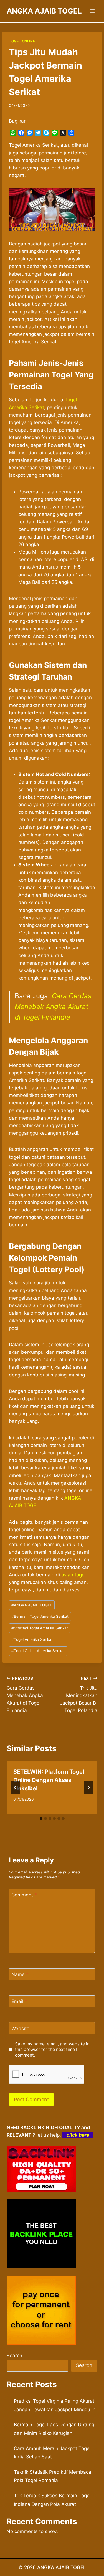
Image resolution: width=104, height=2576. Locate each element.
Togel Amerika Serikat (32, 1639)
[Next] (88, 1788)
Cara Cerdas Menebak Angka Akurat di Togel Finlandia (53, 1006)
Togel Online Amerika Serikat (38, 1651)
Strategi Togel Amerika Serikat (40, 1628)
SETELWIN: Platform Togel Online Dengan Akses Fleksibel (49, 1780)
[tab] (41, 1819)
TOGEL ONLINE (22, 41)
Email (19, 2001)
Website (20, 2029)
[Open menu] (92, 11)
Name (20, 1974)
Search (14, 2356)
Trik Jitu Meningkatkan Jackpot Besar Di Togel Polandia (79, 1695)
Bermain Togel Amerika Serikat (40, 1616)
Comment (24, 1895)
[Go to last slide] (16, 1788)
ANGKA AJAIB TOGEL (32, 1605)
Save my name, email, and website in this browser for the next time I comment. (52, 2049)
